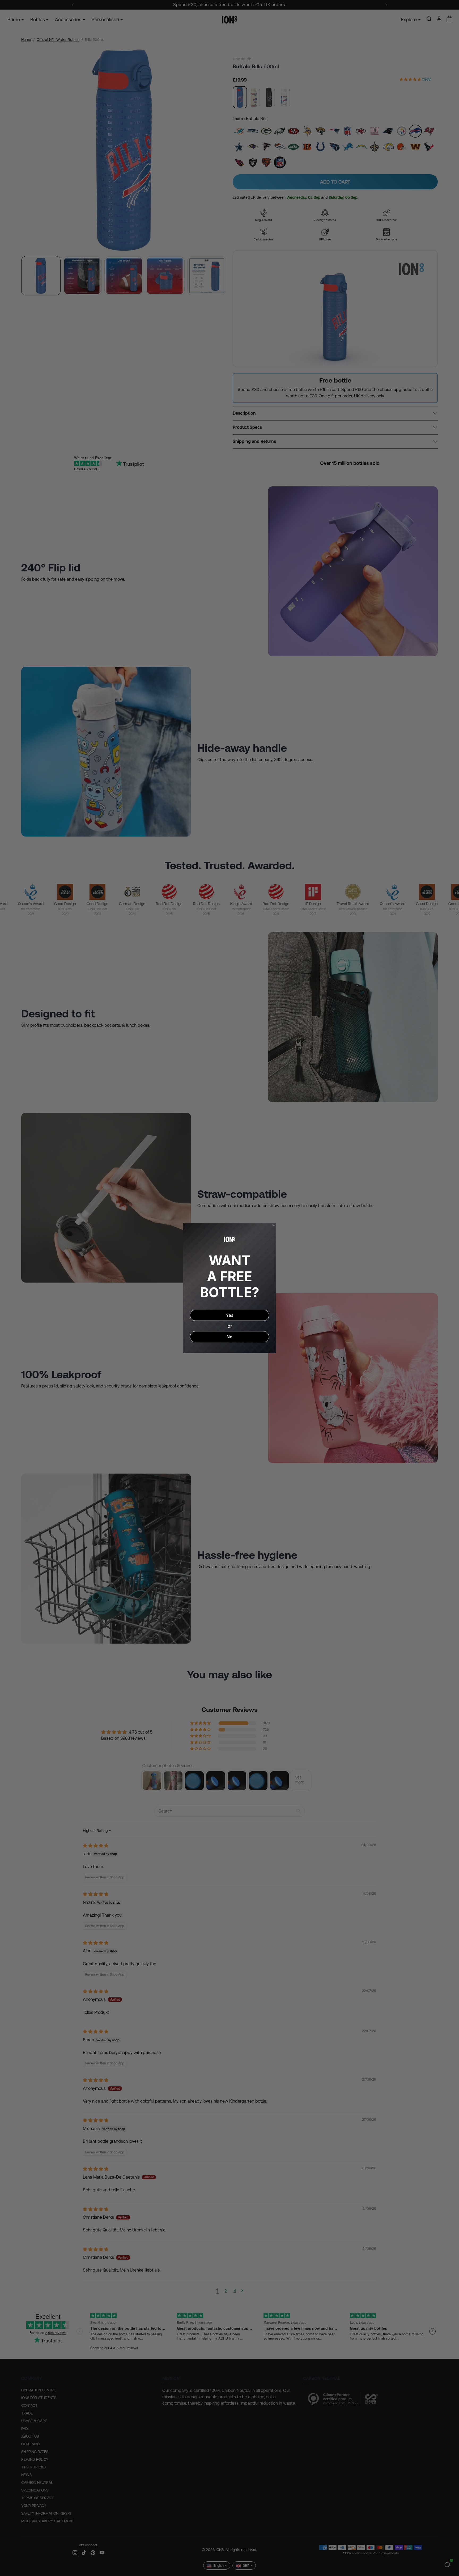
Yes (229, 1315)
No (229, 1337)
